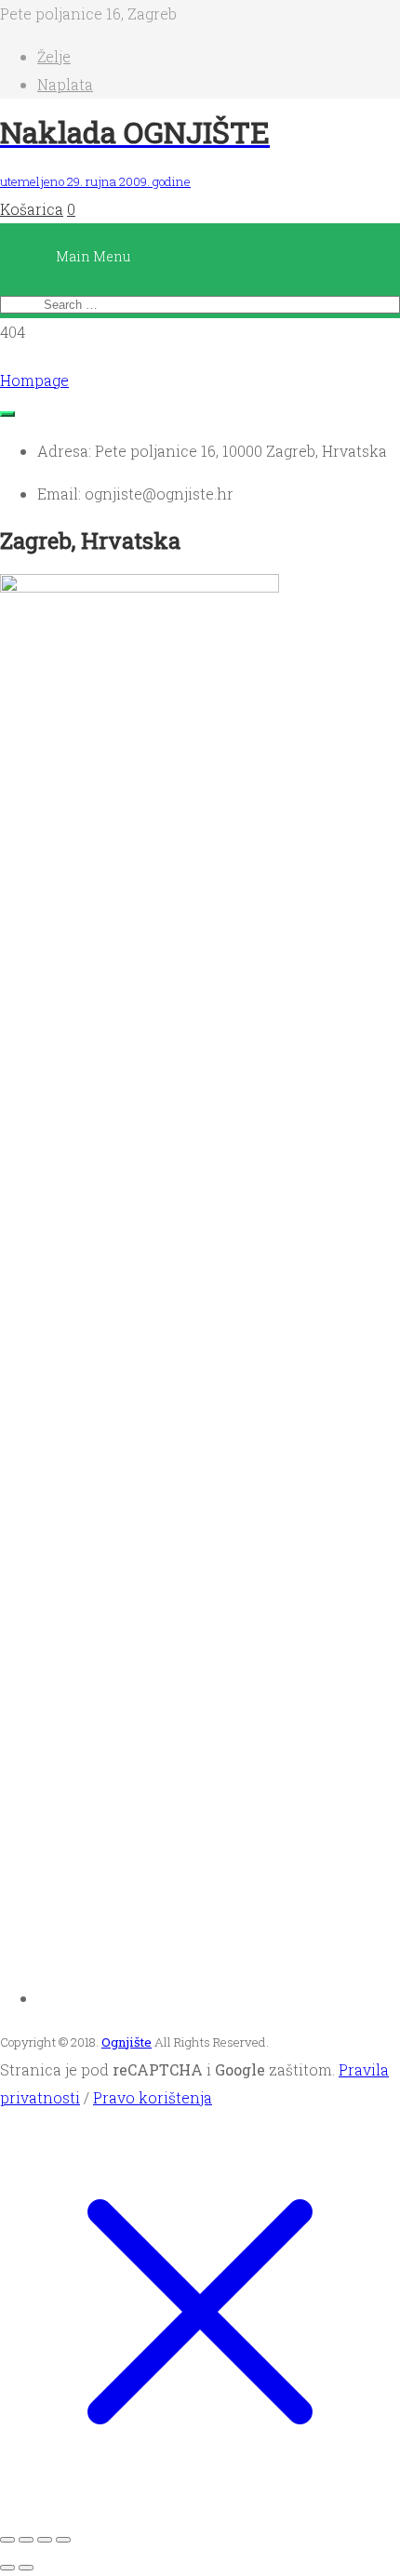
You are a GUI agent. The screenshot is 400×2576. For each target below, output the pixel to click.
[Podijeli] (45, 2540)
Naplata (65, 84)
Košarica (32, 209)
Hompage (34, 380)
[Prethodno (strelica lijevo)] (7, 2568)
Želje (54, 56)
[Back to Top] (7, 414)
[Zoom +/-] (7, 2540)
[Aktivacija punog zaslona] (26, 2540)
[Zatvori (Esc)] (63, 2540)
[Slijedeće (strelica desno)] (26, 2568)
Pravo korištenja (153, 2097)
